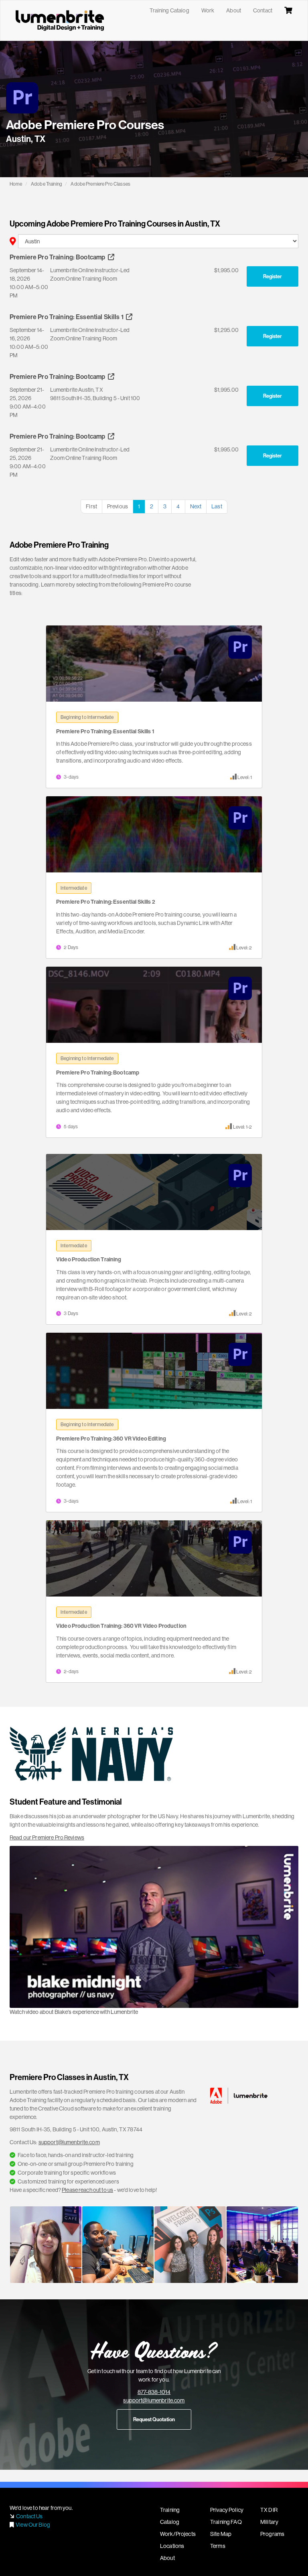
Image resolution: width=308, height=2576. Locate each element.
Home (16, 184)
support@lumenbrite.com (69, 2142)
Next (196, 506)
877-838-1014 (154, 2392)
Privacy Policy (227, 2510)
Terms (218, 2546)
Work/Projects (178, 2534)
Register (273, 276)
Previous (118, 506)
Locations (172, 2546)
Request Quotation (154, 2419)
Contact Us (29, 2516)
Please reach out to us (87, 2190)
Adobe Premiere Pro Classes (100, 184)
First (91, 506)
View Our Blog (33, 2525)
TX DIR (269, 2510)
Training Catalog (169, 10)
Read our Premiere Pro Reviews (47, 1837)
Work (208, 10)
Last (217, 506)
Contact (263, 10)
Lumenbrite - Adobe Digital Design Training (60, 20)
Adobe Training (47, 184)
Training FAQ (226, 2522)
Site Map (221, 2534)
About (234, 10)
